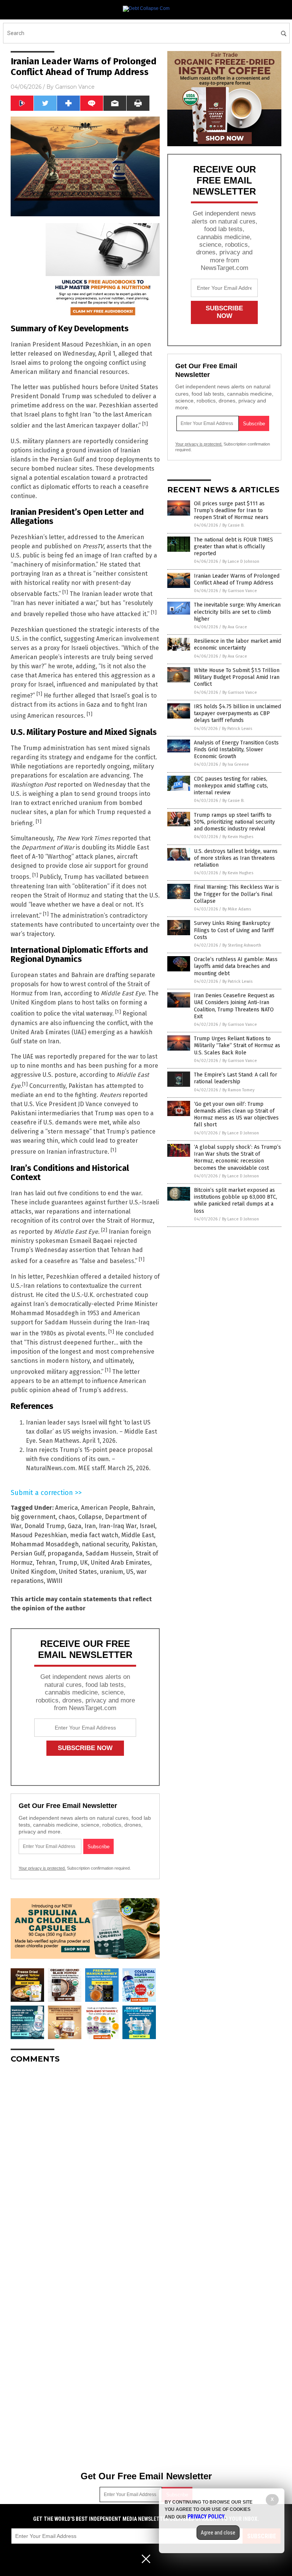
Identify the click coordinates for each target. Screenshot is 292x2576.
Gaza (75, 1526)
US (130, 1572)
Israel (147, 1526)
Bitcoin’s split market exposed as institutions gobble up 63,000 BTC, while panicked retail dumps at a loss (236, 1201)
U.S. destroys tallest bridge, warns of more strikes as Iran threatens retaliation (236, 858)
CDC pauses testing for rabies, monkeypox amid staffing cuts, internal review (231, 786)
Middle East (138, 1535)
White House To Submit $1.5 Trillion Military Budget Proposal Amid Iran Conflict (237, 677)
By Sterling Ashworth (242, 945)
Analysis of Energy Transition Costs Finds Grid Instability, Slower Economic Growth (236, 750)
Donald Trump (44, 1526)
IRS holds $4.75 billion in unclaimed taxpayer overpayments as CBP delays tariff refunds (237, 713)
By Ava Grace (235, 627)
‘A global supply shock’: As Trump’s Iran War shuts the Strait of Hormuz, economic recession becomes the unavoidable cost (237, 1158)
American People (105, 1508)
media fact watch (94, 1535)
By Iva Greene (236, 764)
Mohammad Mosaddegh (45, 1544)
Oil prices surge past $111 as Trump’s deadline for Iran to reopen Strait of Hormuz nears (231, 510)
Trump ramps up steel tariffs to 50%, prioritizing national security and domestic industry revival (234, 822)
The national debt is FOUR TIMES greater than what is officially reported (233, 547)
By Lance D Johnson (241, 561)
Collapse (90, 1517)
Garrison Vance (75, 87)
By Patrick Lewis (237, 729)
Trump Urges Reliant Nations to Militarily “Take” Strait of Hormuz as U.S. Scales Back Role (237, 1045)
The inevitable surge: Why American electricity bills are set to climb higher (237, 612)
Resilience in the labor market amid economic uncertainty (237, 644)
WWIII (55, 1581)
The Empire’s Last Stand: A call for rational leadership (236, 1078)
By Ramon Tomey (238, 1090)
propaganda (65, 1553)
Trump (68, 1563)
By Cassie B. (233, 525)
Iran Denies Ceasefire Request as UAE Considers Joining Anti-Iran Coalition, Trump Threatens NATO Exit (234, 1006)
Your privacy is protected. (42, 1868)
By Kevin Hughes (238, 837)
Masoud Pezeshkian (39, 1535)
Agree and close (218, 2533)
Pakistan (144, 1544)
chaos (67, 1517)
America (67, 1508)
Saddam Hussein (109, 1553)
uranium (112, 1572)
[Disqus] (85, 2165)
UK (84, 1563)
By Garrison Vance (240, 591)
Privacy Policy (206, 2517)
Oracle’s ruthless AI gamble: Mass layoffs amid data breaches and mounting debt (236, 966)
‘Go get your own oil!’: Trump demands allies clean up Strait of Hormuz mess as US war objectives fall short (236, 1115)
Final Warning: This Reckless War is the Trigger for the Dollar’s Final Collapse (236, 894)
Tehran (46, 1563)
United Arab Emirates (121, 1563)
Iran (90, 1526)
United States (78, 1572)
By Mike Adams (237, 909)
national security (105, 1544)
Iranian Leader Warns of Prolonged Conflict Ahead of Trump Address (237, 579)
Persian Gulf (28, 1553)
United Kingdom (33, 1572)
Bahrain (143, 1508)
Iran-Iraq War (118, 1526)
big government (33, 1517)
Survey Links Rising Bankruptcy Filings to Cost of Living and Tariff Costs (234, 930)
